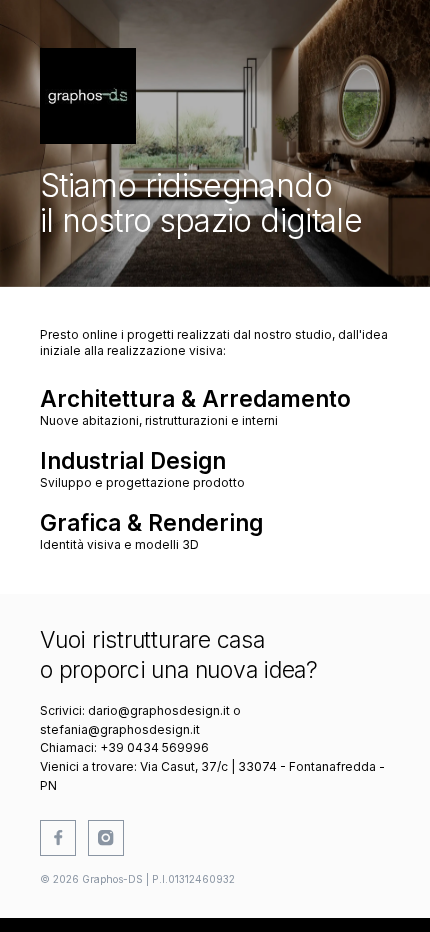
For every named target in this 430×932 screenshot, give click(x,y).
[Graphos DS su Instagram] (106, 838)
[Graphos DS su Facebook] (58, 838)
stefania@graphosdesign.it (120, 729)
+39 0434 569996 (154, 747)
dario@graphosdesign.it (159, 710)
